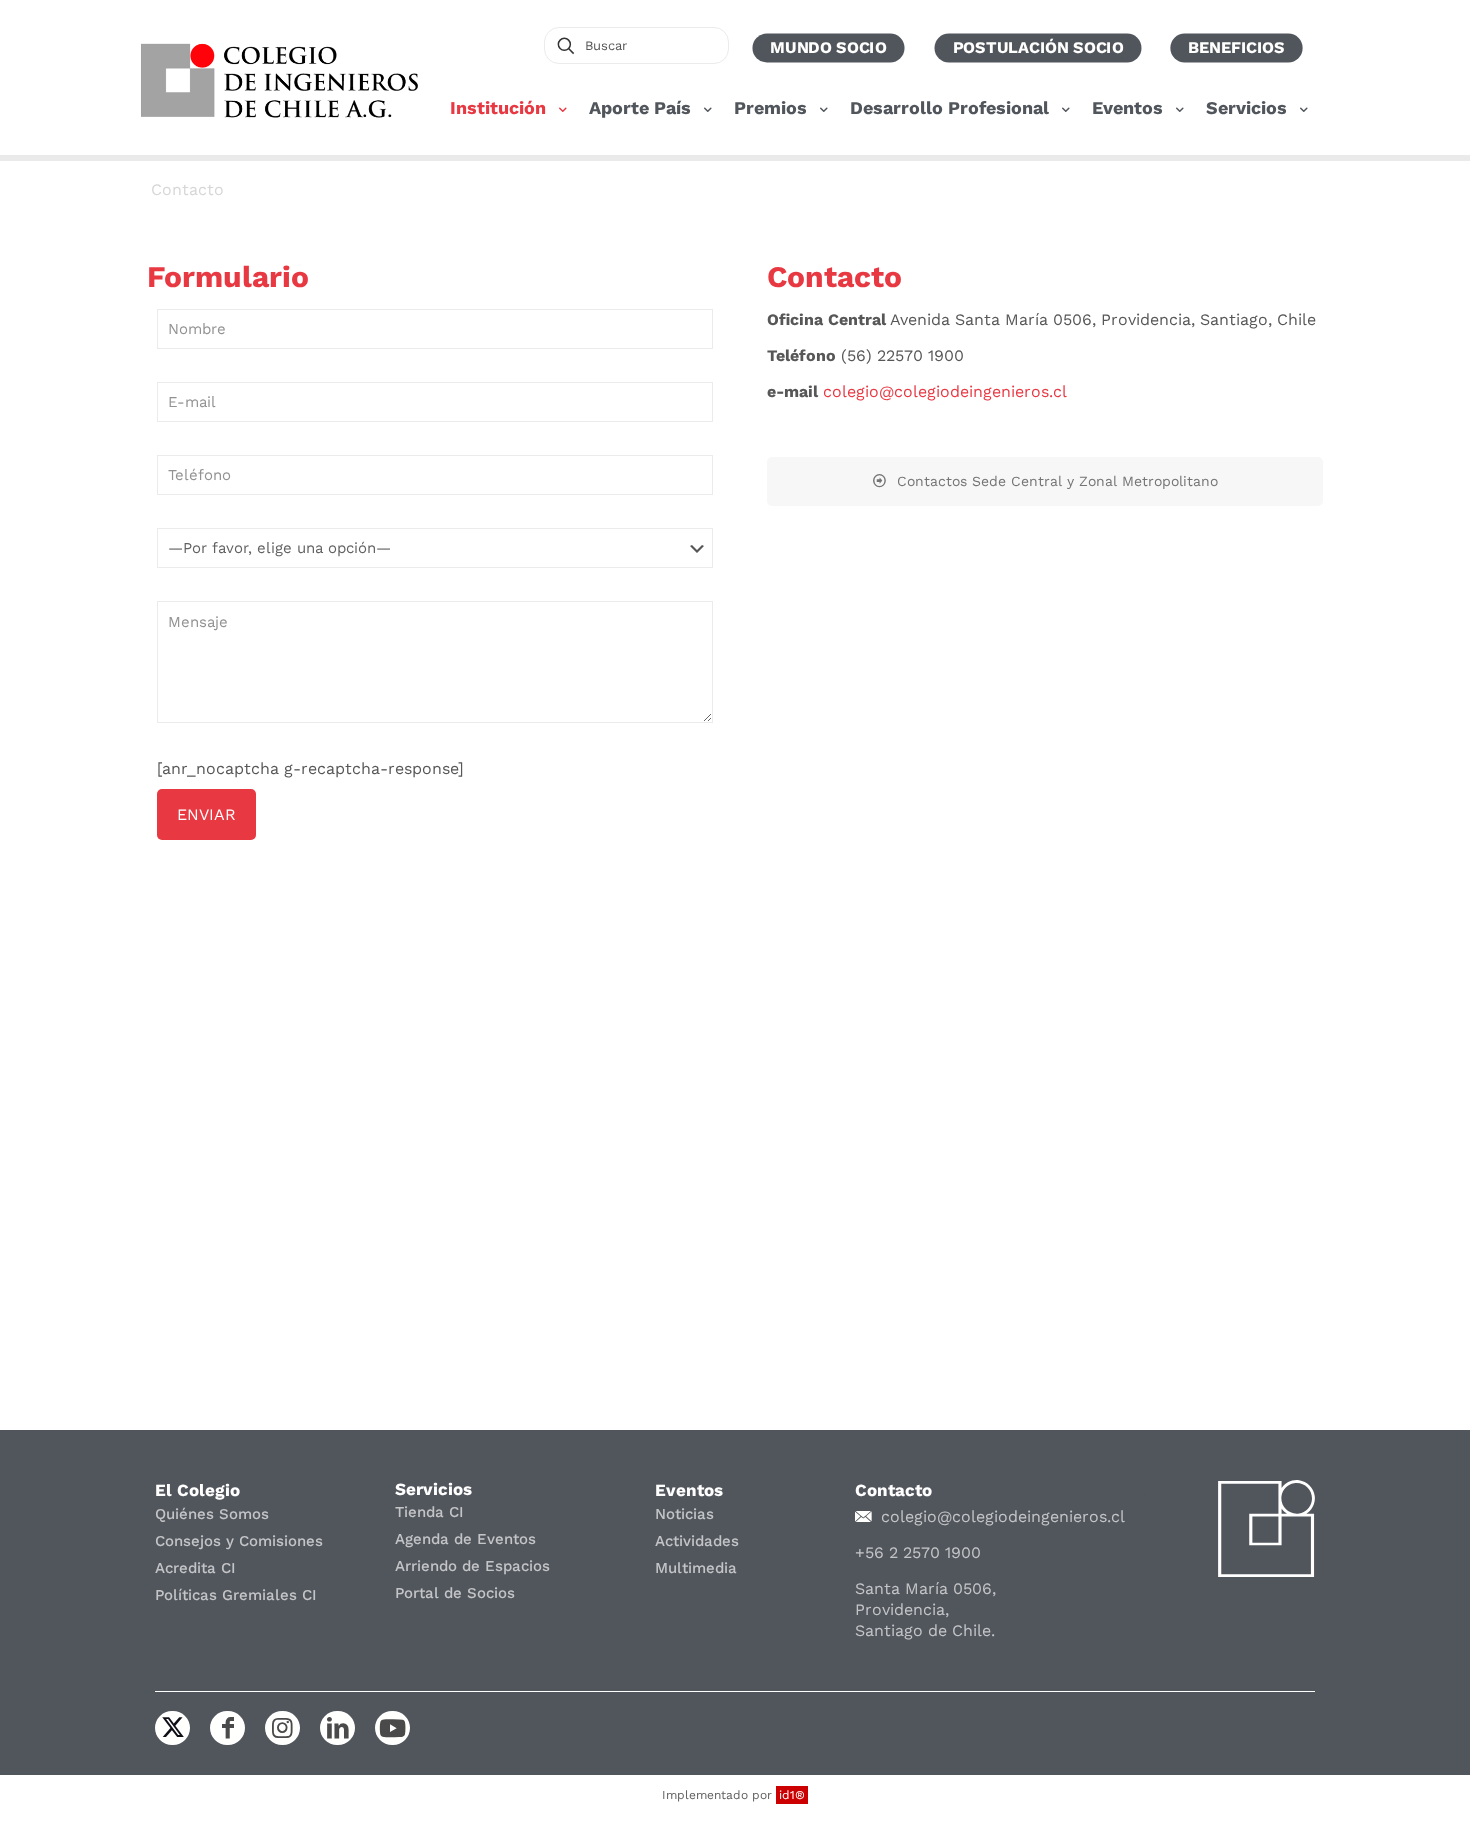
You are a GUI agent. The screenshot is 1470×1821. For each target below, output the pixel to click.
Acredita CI (195, 1568)
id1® (792, 1795)
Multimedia (696, 1568)
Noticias (684, 1514)
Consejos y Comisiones (239, 1541)
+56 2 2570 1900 (918, 1552)
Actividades (697, 1541)
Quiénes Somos (212, 1514)
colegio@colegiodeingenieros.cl (945, 391)
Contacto (187, 189)
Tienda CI (429, 1512)
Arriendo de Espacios (472, 1566)
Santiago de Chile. (925, 1630)
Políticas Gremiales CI (236, 1595)
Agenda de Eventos (465, 1539)
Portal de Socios (455, 1593)
